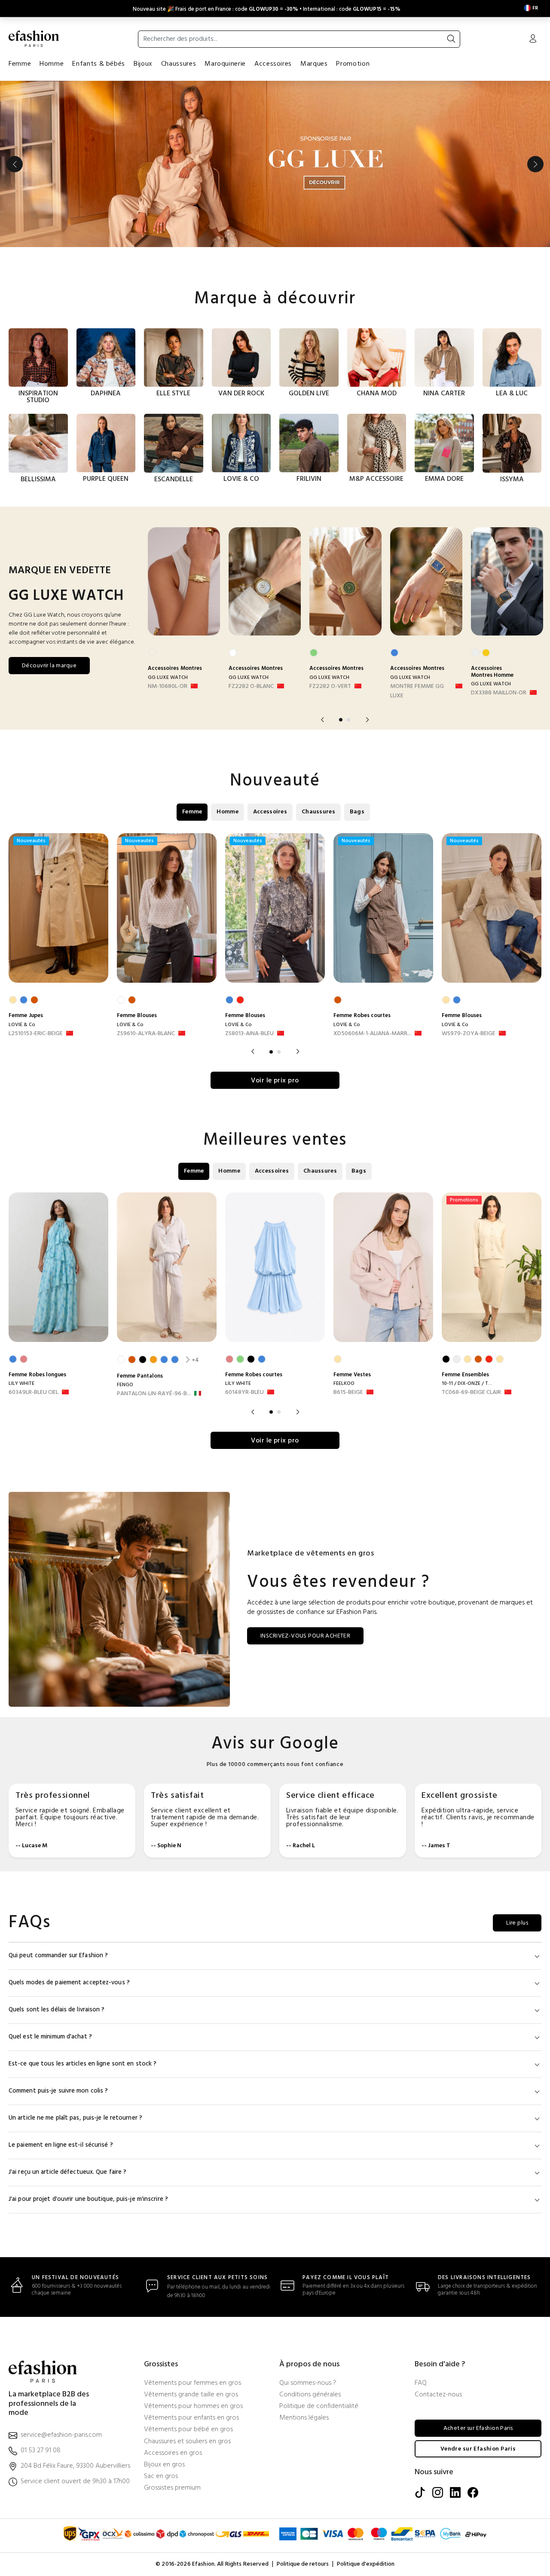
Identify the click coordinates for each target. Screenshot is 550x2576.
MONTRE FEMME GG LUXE (417, 691)
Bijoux (143, 64)
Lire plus (517, 1923)
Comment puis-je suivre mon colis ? (58, 2091)
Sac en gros (161, 2477)
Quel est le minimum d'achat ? (50, 2037)
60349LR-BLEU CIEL (34, 1393)
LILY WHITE (21, 1384)
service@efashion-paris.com (61, 2435)
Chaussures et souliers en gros (187, 2442)
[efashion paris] (34, 39)
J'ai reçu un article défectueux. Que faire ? (67, 2172)
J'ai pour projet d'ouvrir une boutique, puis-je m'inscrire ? (88, 2199)
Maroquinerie (225, 64)
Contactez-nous (438, 2395)
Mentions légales (304, 2418)
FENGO (125, 1385)
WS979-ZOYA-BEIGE (469, 1034)
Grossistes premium (172, 2488)
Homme (52, 64)
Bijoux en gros (164, 2465)
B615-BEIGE (348, 1393)
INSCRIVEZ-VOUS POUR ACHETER (305, 1636)
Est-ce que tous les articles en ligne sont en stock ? (82, 2064)
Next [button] (535, 164)
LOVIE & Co (22, 1025)
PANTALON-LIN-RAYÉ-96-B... (154, 1394)
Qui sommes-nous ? (308, 2383)
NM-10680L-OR (168, 687)
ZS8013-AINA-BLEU (249, 1034)
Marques (314, 64)
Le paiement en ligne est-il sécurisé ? (61, 2145)
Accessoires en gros (173, 2453)
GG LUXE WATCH (168, 678)
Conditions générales (310, 2395)
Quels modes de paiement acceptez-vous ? (69, 1983)
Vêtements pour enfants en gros (191, 2418)
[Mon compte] (533, 40)
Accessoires (273, 64)
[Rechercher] (451, 39)
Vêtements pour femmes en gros (192, 2383)
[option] (275, 164)
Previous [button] (15, 164)
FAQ (421, 2383)
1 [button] (341, 720)
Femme (20, 64)
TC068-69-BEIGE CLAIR (471, 1393)
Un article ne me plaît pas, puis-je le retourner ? (75, 2118)
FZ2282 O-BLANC (251, 687)
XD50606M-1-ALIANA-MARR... (372, 1034)
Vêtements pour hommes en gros (193, 2406)
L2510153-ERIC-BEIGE (36, 1034)
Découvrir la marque (49, 666)
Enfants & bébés (99, 64)
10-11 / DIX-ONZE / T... (467, 1384)
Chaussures (179, 64)
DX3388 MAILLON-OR (499, 693)
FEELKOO (344, 1384)
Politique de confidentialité (319, 2406)
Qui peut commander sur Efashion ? (58, 1956)
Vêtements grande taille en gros (191, 2395)
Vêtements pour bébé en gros (188, 2430)
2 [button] (348, 720)
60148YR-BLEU (244, 1393)
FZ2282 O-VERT (330, 687)
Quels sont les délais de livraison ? (57, 2010)
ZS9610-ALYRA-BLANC (146, 1034)
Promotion (353, 64)
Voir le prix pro (275, 1081)
